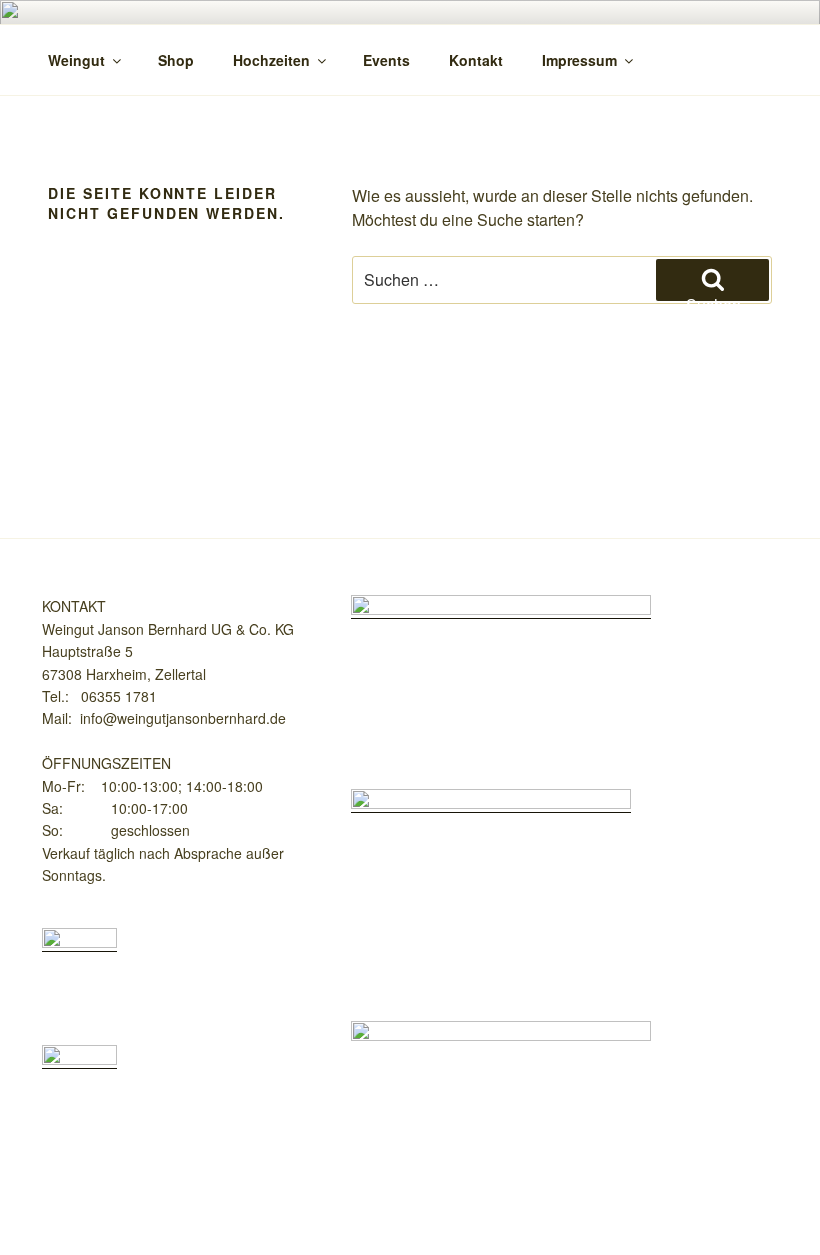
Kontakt (476, 60)
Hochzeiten (271, 60)
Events (386, 60)
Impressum (579, 60)
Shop (176, 60)
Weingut (76, 60)
